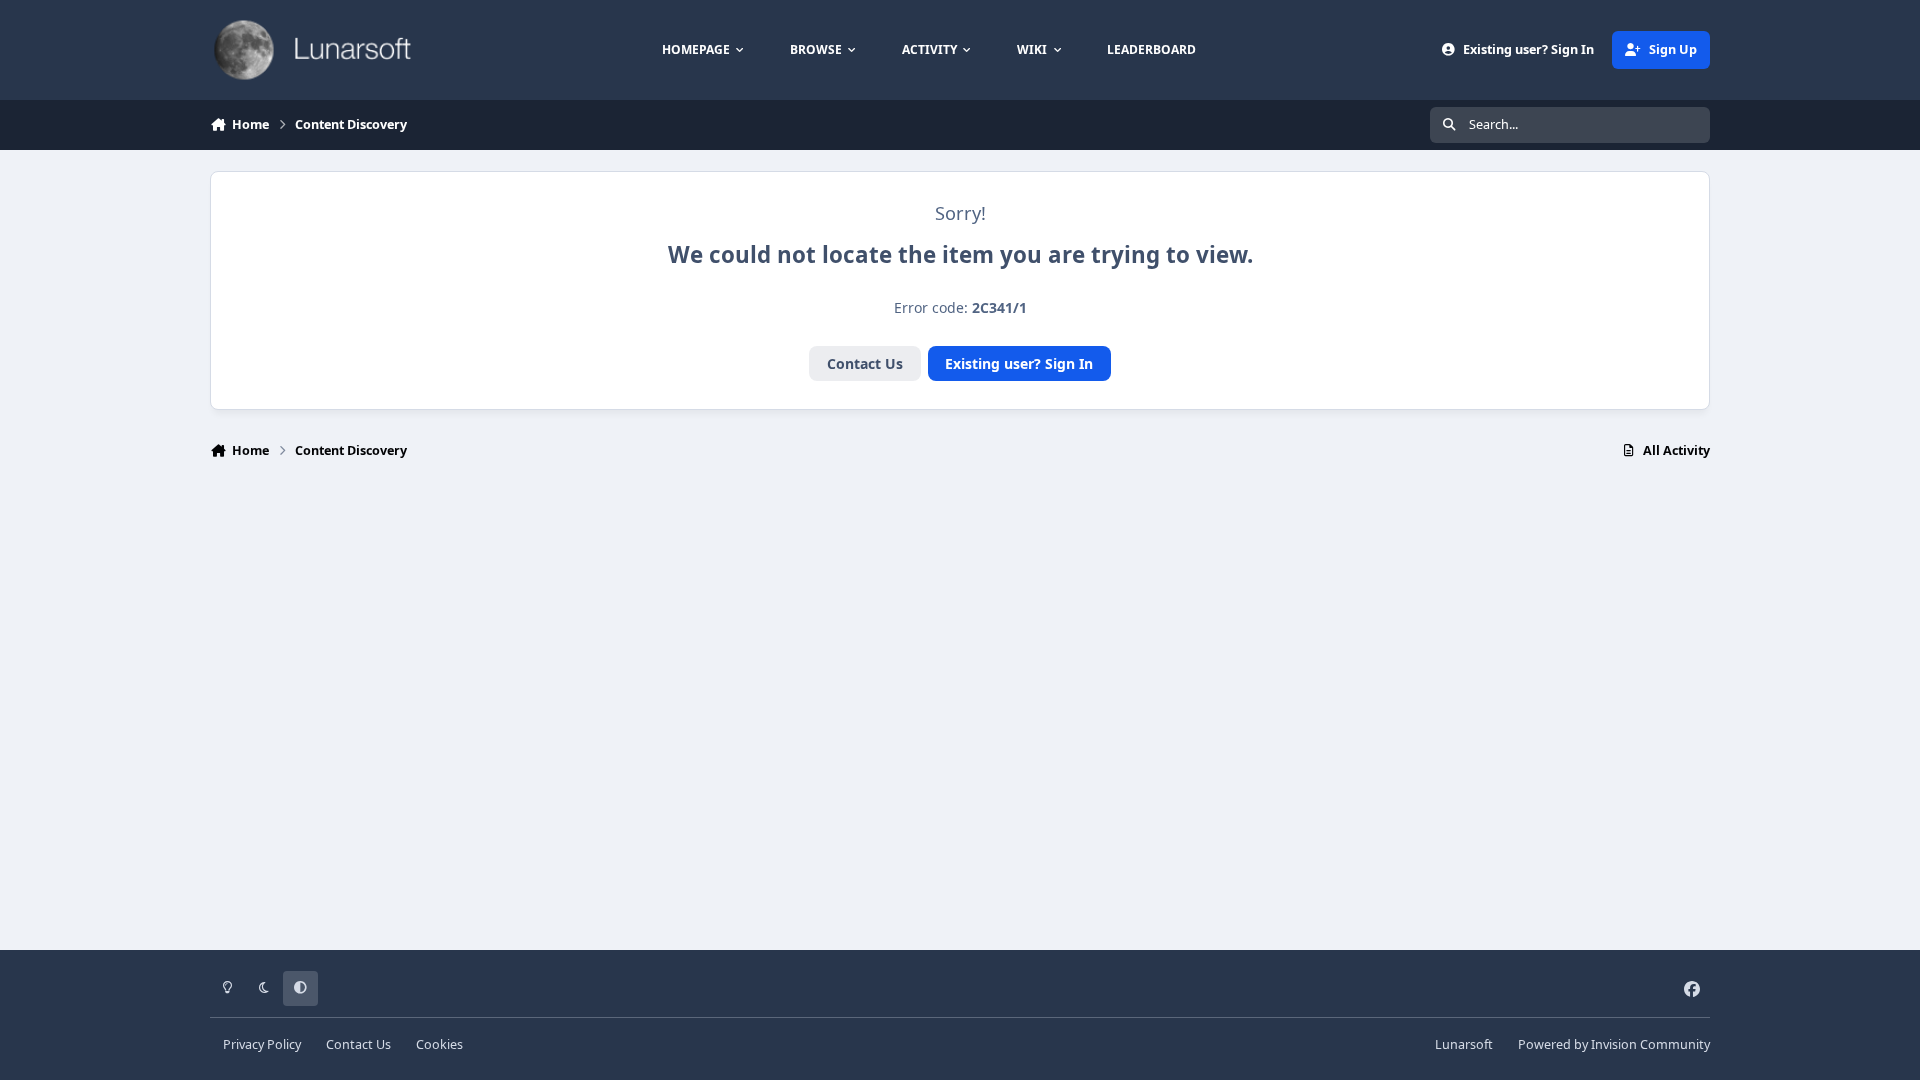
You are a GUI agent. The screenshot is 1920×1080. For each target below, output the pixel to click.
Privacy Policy (262, 1044)
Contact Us (865, 363)
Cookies (439, 1044)
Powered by (1614, 1044)
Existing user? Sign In (1019, 363)
